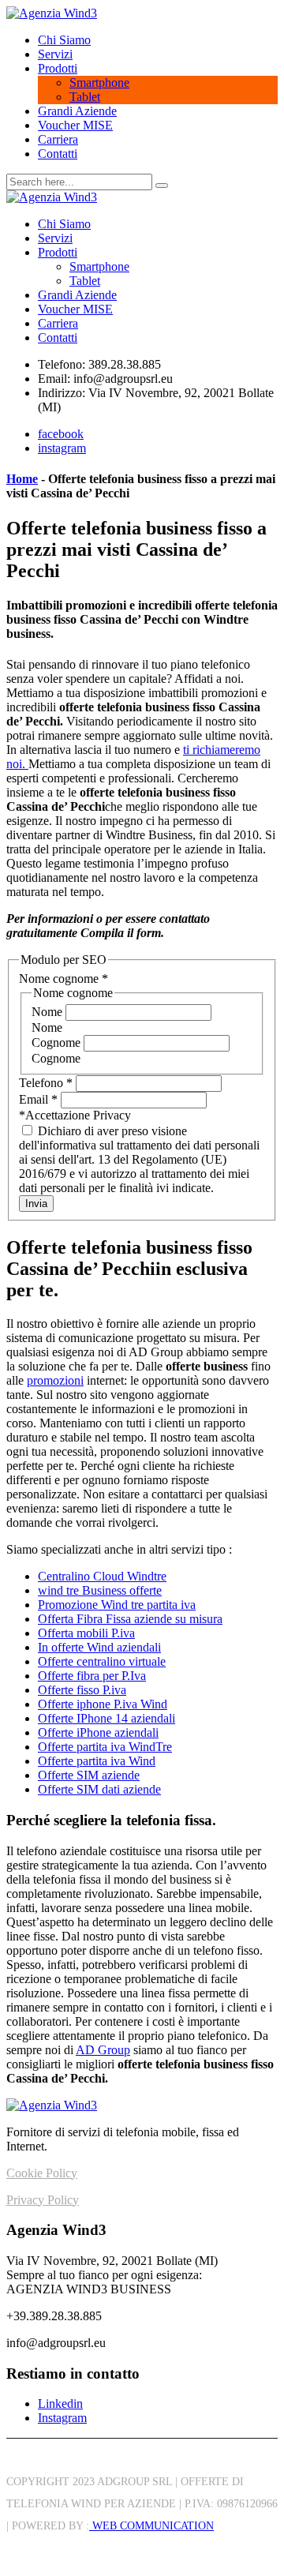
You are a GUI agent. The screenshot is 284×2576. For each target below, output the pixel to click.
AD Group (103, 2050)
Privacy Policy (43, 2200)
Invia (36, 1204)
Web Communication (151, 2526)
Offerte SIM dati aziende (99, 1789)
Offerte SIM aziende (89, 1775)
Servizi (55, 54)
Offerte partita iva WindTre (105, 1747)
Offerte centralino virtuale (102, 1661)
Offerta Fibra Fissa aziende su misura (130, 1619)
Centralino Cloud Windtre (102, 1576)
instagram (62, 448)
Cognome (58, 1042)
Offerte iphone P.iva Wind (103, 1704)
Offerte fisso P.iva (82, 1690)
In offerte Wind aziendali (99, 1647)
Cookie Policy (42, 2173)
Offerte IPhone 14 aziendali (106, 1718)
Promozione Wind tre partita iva (117, 1605)
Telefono (46, 1083)
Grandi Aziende (77, 111)
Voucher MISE (75, 125)
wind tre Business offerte (100, 1590)
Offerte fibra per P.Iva (92, 1676)
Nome (49, 1012)
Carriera (58, 139)
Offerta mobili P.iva (86, 1633)
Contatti (58, 154)
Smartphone (99, 82)
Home (22, 479)
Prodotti (58, 68)
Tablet (85, 97)
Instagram (62, 2418)
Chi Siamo (64, 40)
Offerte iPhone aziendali (98, 1732)
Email (38, 1099)
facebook (61, 434)
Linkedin (60, 2404)
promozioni (55, 1380)
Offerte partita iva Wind (97, 1761)
